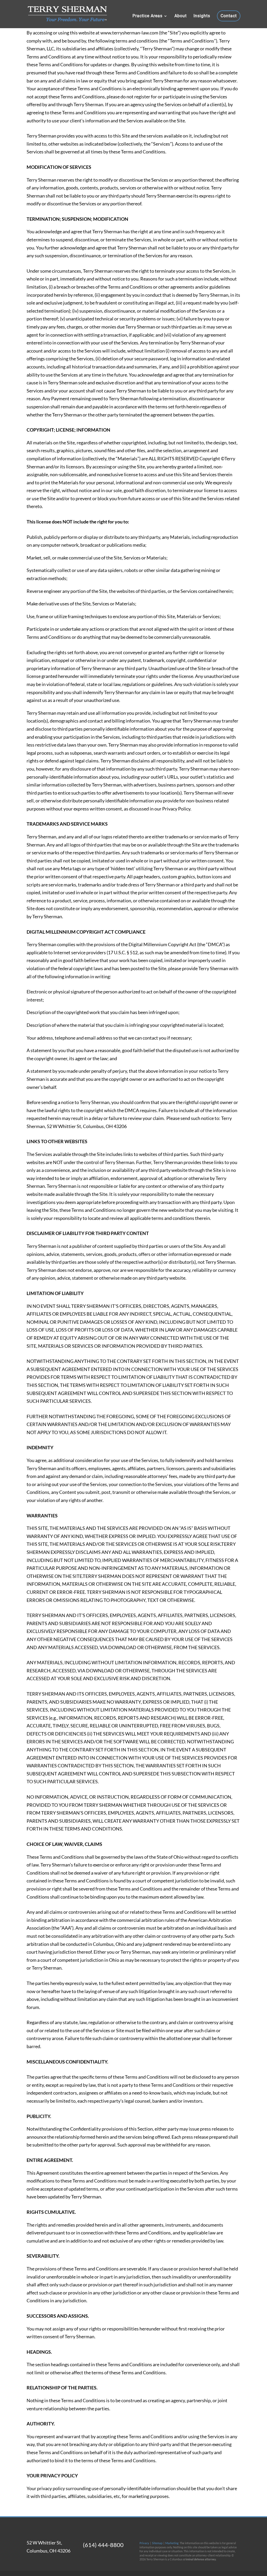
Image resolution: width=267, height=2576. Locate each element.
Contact (229, 16)
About (181, 16)
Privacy (144, 2543)
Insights (202, 16)
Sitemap (157, 2543)
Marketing (172, 2543)
